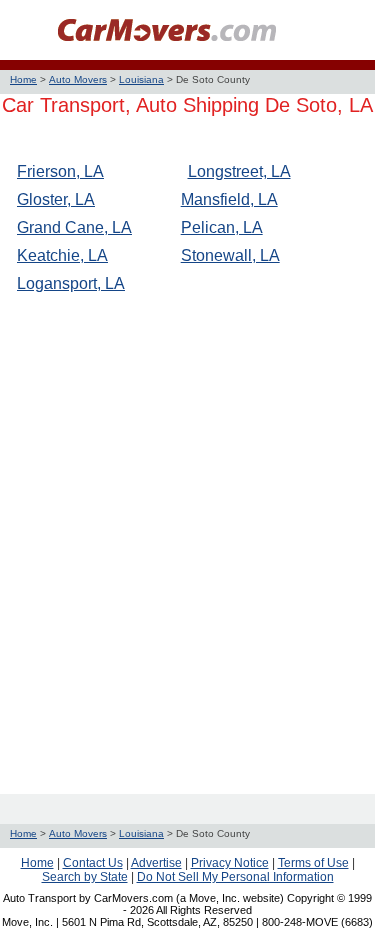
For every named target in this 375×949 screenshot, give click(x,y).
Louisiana (141, 79)
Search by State (85, 877)
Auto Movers (78, 79)
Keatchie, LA (62, 255)
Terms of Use (313, 863)
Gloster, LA (56, 199)
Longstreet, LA (239, 171)
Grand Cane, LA (74, 227)
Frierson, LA (60, 171)
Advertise (156, 863)
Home (23, 79)
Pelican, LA (222, 227)
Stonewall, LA (230, 255)
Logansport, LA (71, 283)
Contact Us (93, 863)
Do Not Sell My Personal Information (235, 877)
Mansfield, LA (229, 199)
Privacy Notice (230, 863)
